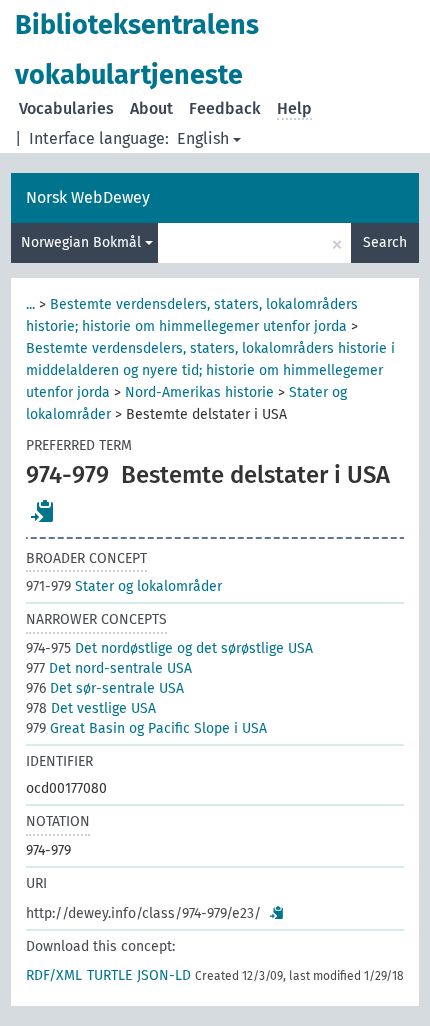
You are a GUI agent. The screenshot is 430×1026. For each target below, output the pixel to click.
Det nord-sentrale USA (109, 668)
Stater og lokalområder (124, 586)
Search (385, 242)
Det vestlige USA (91, 708)
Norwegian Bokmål (83, 242)
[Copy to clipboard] (43, 511)
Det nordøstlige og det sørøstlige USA (169, 648)
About (151, 108)
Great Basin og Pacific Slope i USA (146, 728)
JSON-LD (164, 975)
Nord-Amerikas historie (199, 392)
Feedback (225, 108)
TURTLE (109, 975)
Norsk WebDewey (88, 197)
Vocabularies (66, 108)
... (30, 304)
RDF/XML (54, 975)
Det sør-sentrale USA (105, 688)
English (203, 138)
